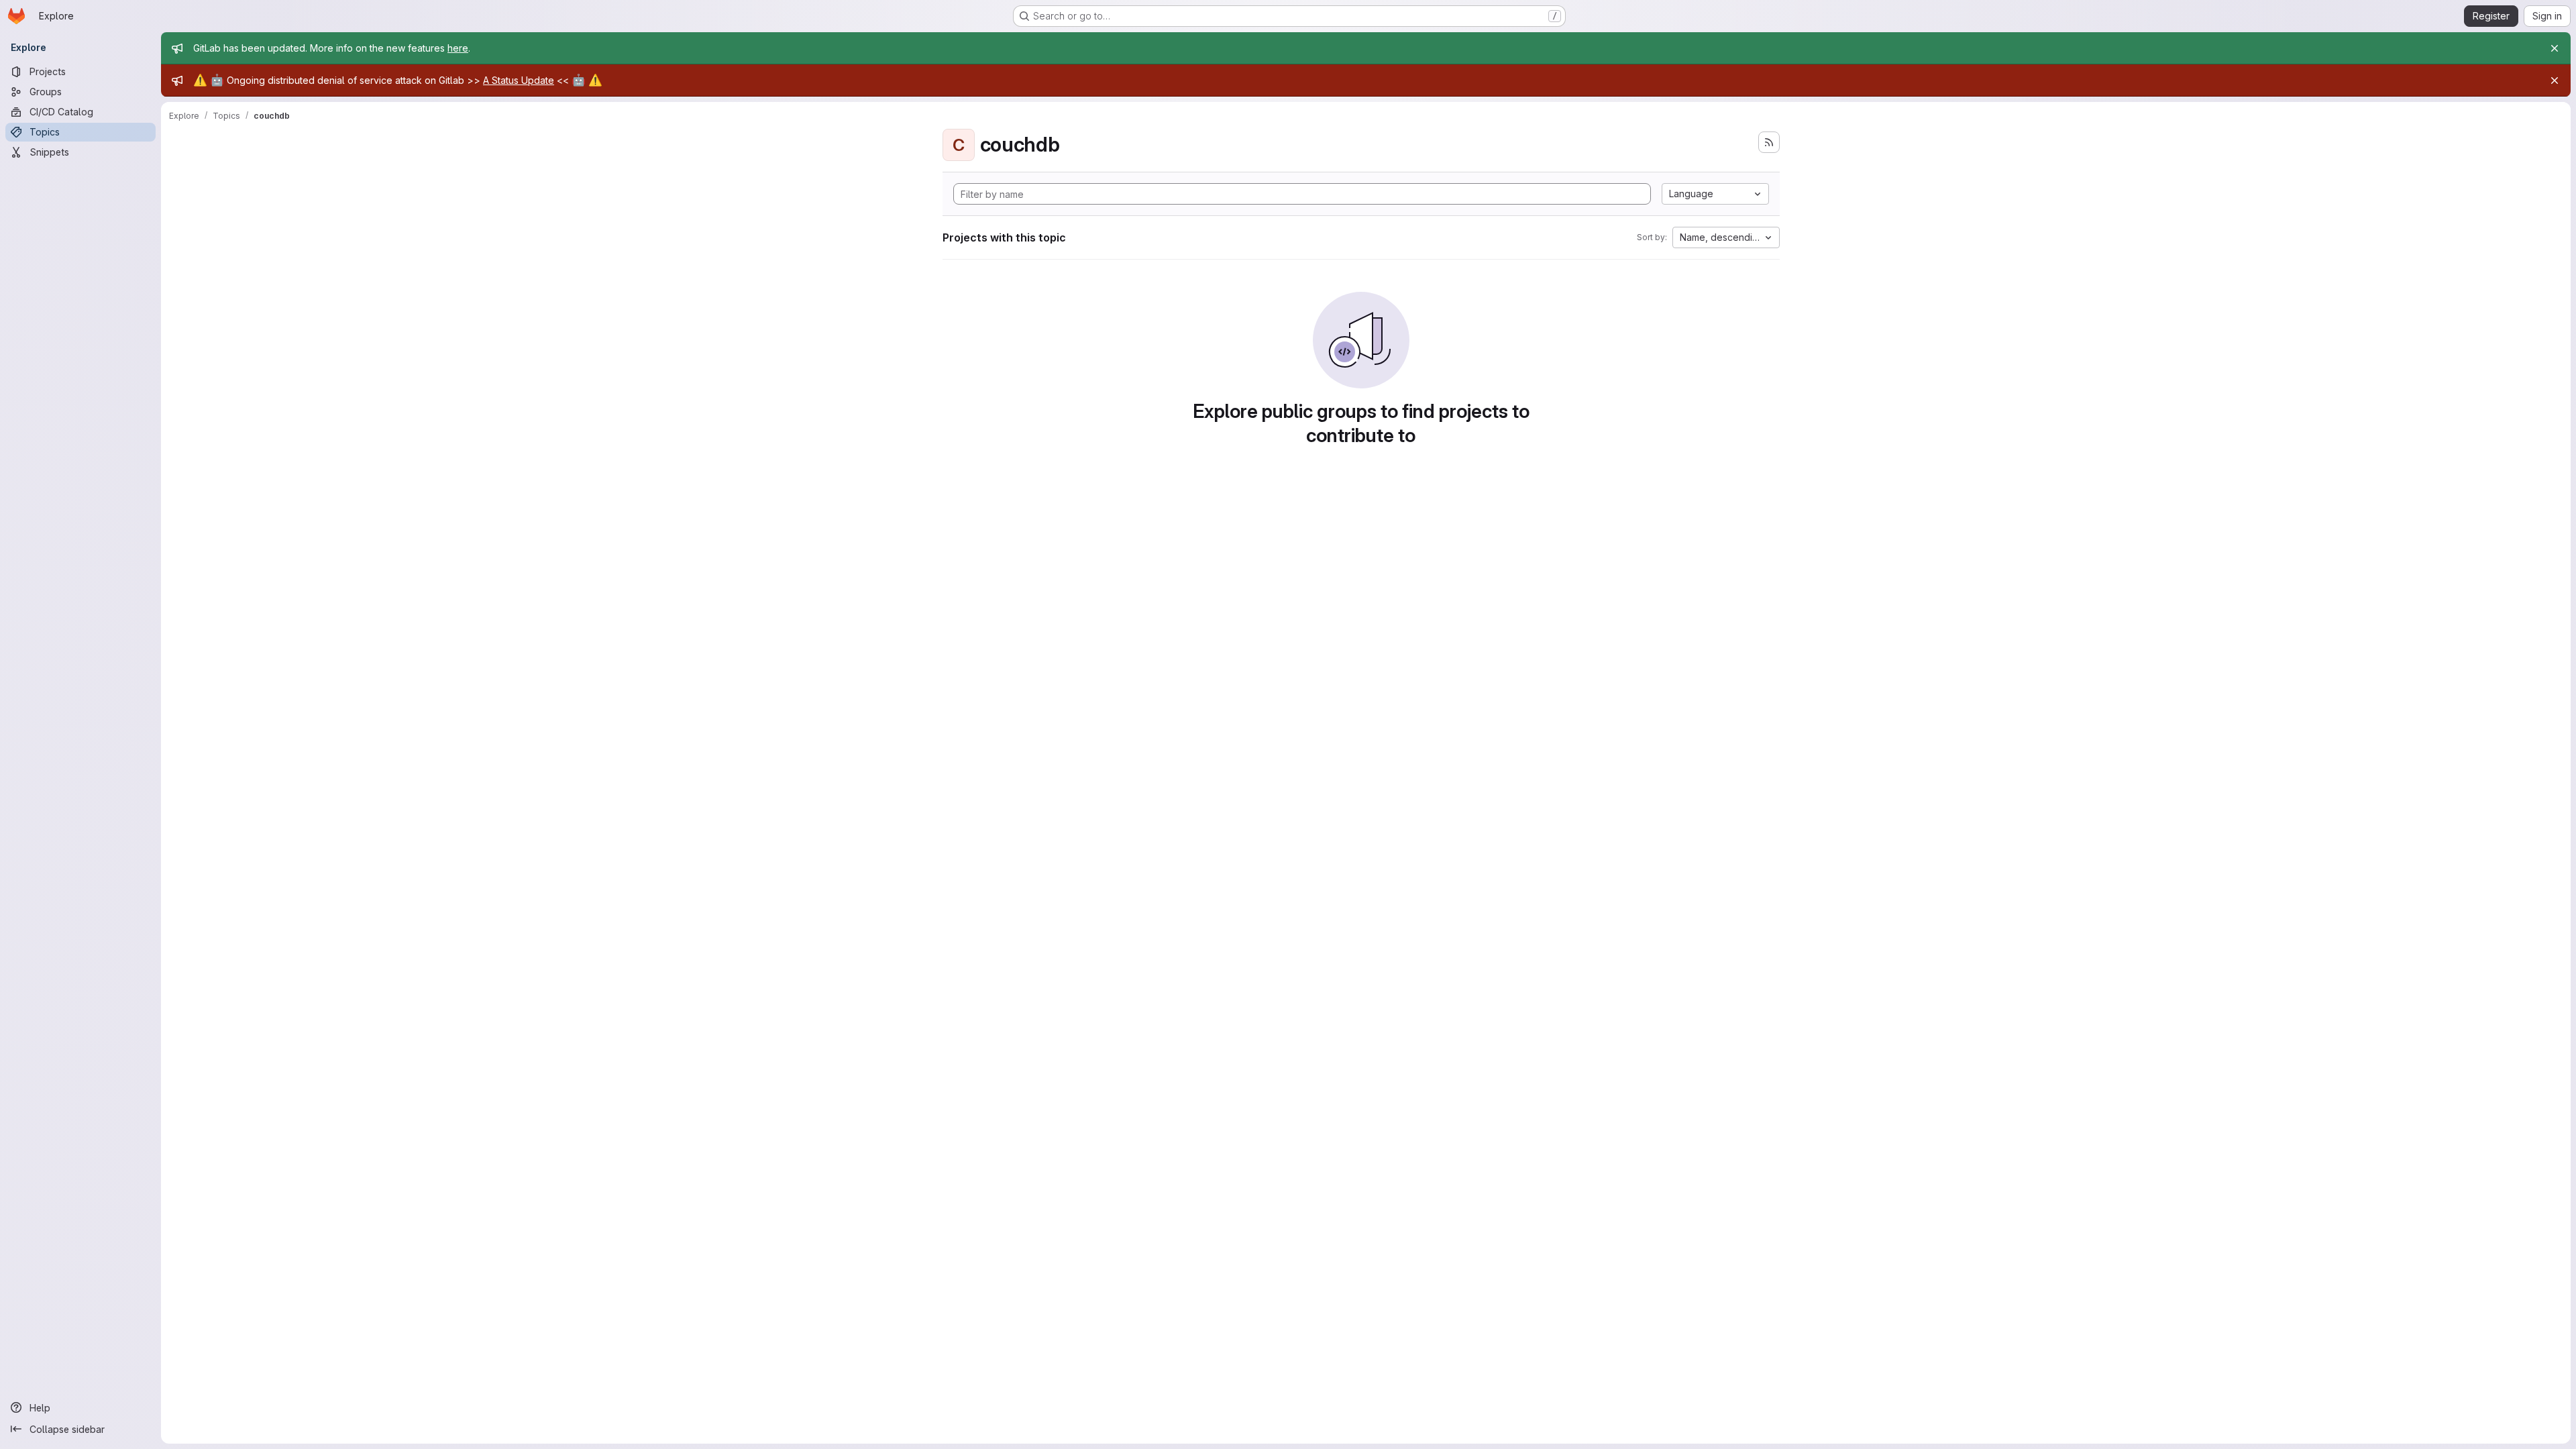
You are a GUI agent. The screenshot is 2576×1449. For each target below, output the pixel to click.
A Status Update (519, 80)
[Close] (2555, 48)
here (458, 48)
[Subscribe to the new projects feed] (1769, 142)
